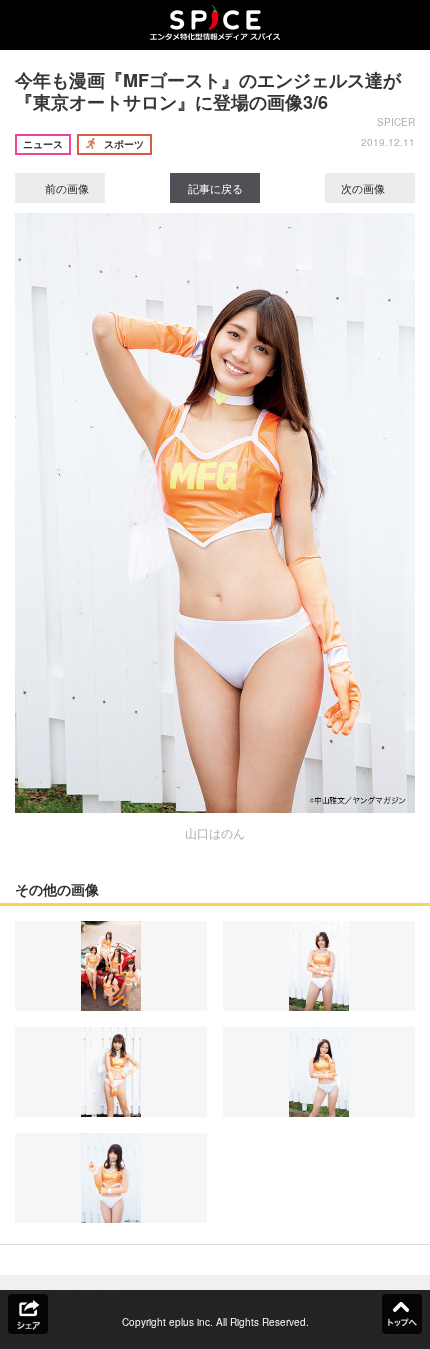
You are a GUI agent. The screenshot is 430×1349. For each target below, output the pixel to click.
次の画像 (364, 188)
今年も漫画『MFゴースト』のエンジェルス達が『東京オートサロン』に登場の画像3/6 (208, 91)
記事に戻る (215, 188)
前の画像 (65, 188)
